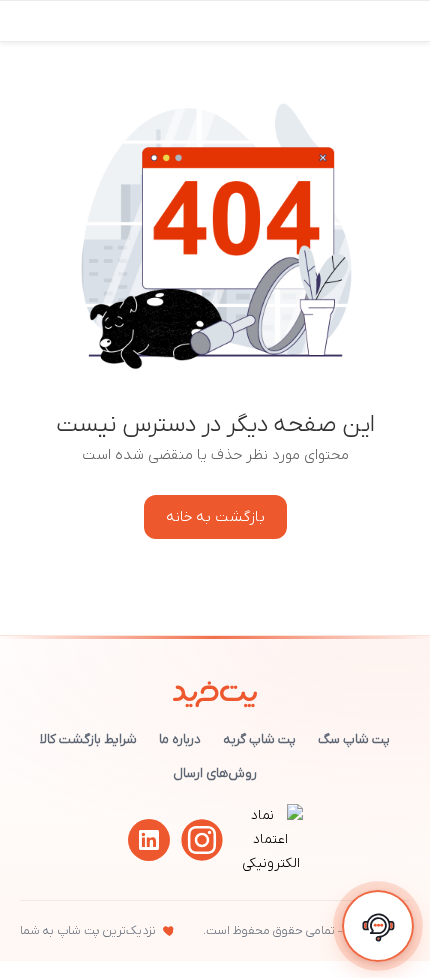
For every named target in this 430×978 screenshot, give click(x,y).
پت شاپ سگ (354, 739)
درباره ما (180, 739)
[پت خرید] (215, 690)
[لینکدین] (149, 840)
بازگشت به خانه (215, 517)
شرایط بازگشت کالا (88, 739)
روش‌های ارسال (215, 773)
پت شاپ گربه (259, 739)
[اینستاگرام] (202, 840)
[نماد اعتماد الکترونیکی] (271, 863)
